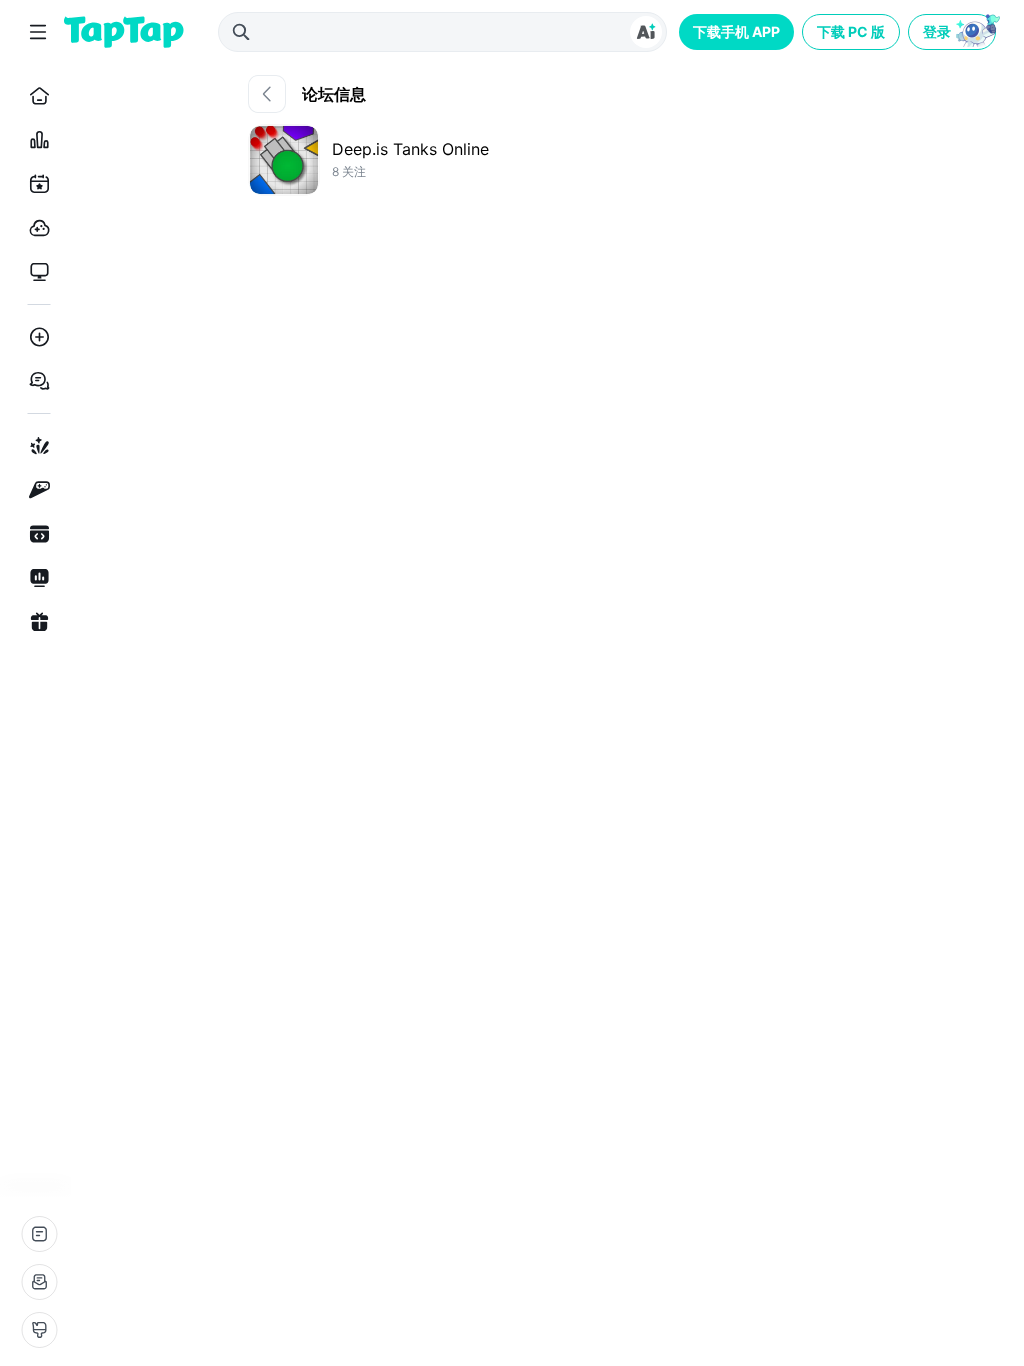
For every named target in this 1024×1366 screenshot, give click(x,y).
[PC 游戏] (35, 272)
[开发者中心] (35, 534)
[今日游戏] (35, 184)
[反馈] (39, 1282)
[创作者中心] (35, 578)
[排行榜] (35, 140)
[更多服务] (39, 1234)
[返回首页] (124, 32)
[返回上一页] (267, 94)
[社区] (35, 381)
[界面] (39, 1330)
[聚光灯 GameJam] (35, 490)
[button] (954, 32)
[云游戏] (35, 228)
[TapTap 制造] (35, 446)
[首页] (35, 96)
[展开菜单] (38, 32)
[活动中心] (35, 622)
